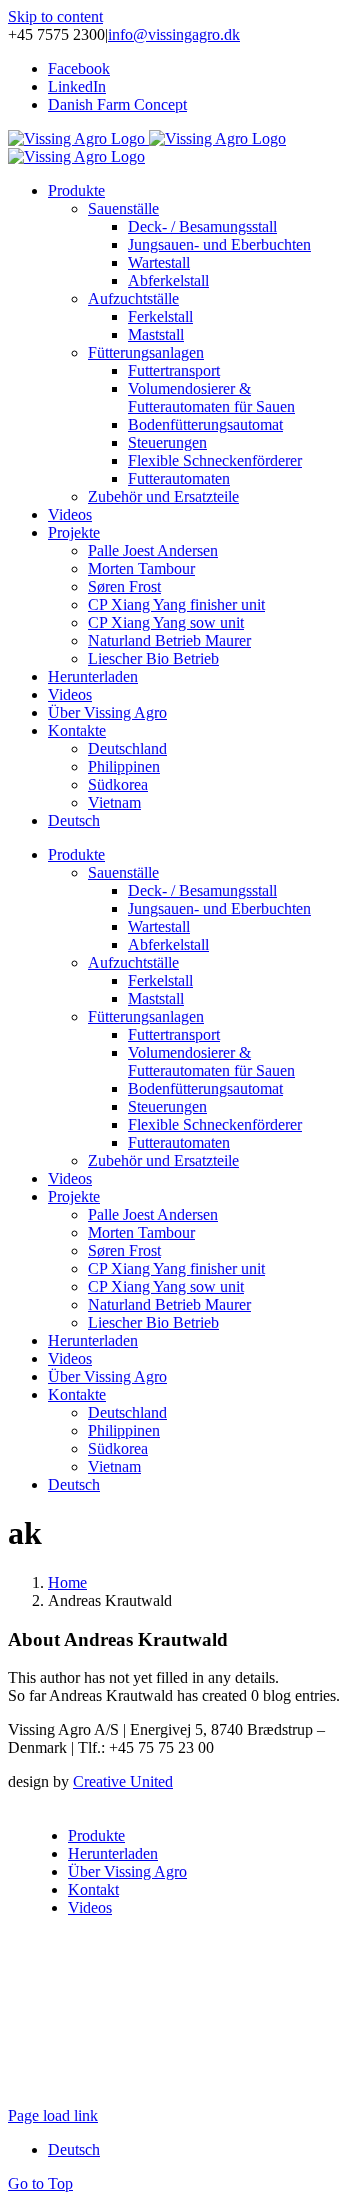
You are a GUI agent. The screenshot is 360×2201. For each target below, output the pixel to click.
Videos (90, 1907)
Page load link (53, 2115)
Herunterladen (113, 1853)
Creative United (123, 1781)
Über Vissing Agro (127, 1871)
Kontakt (93, 1889)
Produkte (96, 1835)
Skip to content (55, 16)
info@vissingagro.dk (174, 34)
